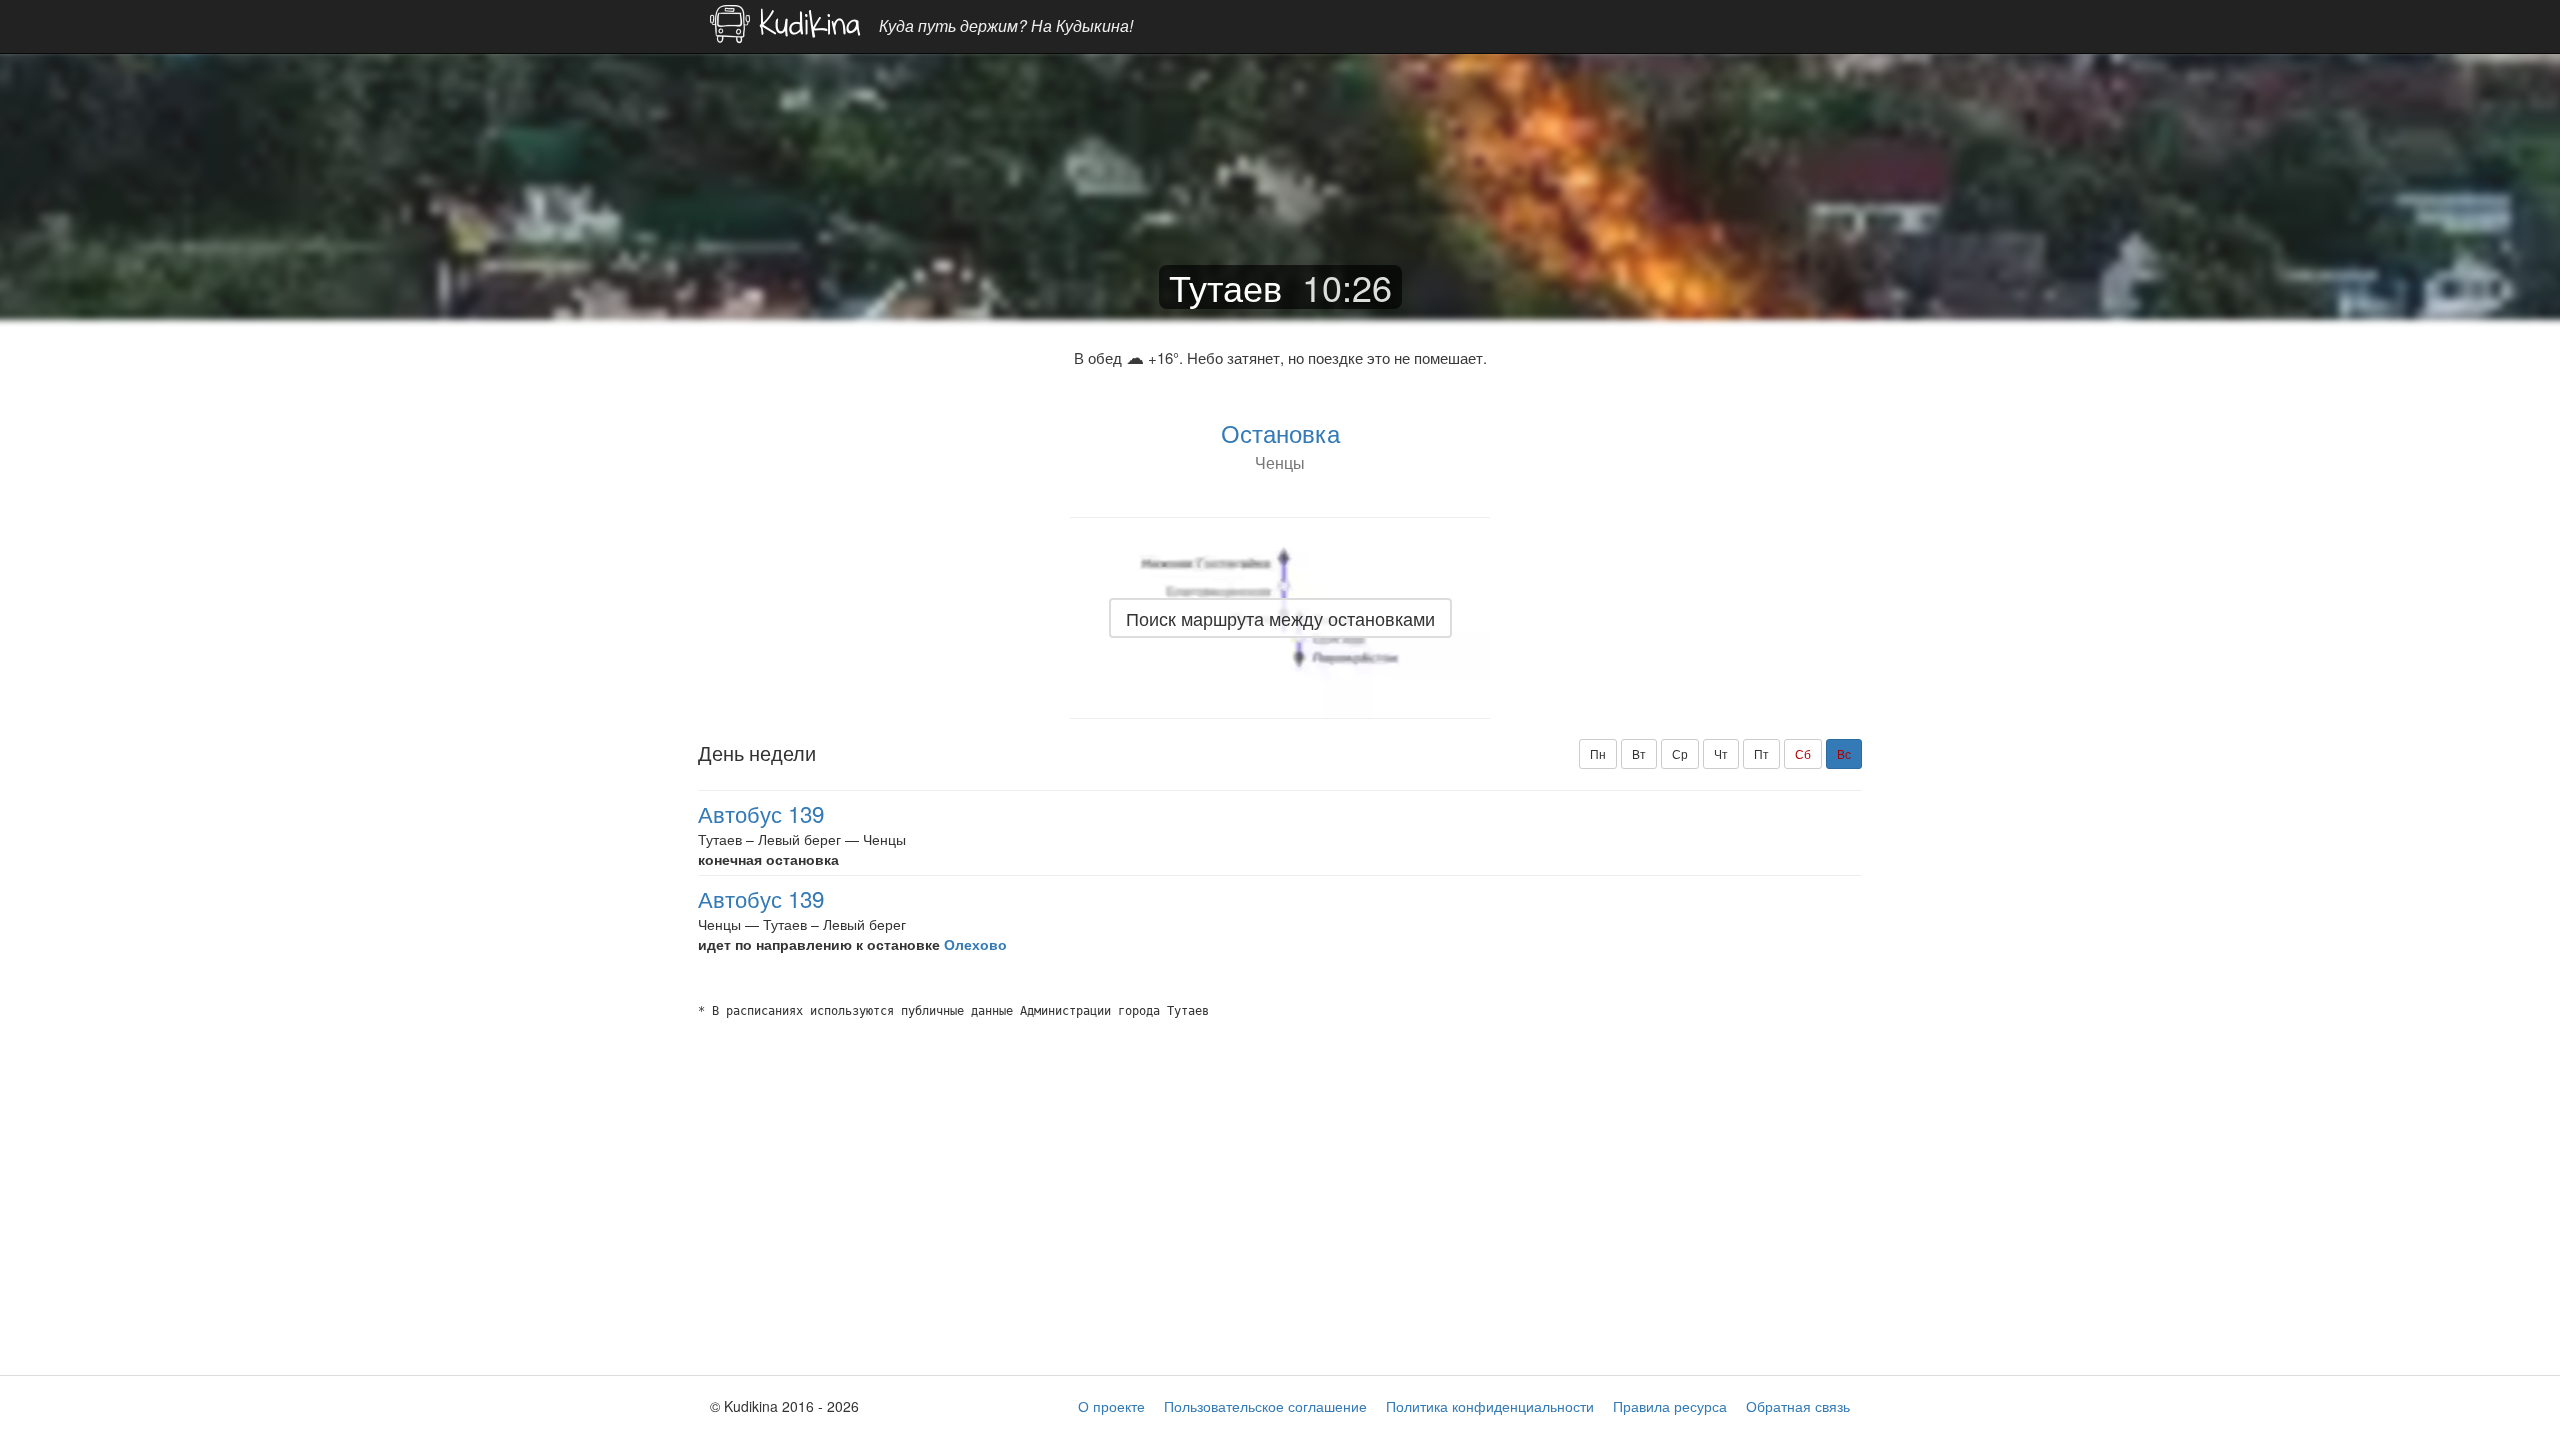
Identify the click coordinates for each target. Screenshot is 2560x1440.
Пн (1598, 753)
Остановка (1280, 432)
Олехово (975, 944)
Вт (1639, 753)
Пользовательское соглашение (1265, 1406)
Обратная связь (1798, 1406)
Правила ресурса (1670, 1406)
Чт (1721, 753)
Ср (1680, 753)
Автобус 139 (761, 813)
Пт (1761, 753)
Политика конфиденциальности (1490, 1406)
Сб (1803, 753)
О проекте (1111, 1406)
